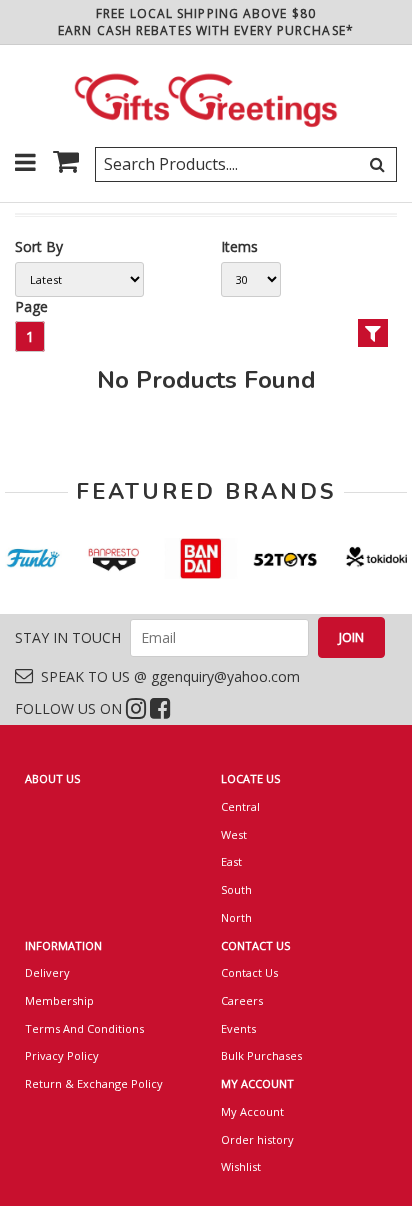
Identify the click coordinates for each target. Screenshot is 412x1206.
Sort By (39, 246)
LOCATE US (250, 778)
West (234, 834)
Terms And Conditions (84, 1028)
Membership (59, 1000)
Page (31, 306)
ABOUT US (52, 778)
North (236, 917)
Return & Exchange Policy (94, 1083)
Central (240, 806)
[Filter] (373, 333)
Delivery (47, 972)
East (231, 861)
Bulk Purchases (261, 1055)
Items (239, 246)
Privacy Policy (62, 1055)
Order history (257, 1139)
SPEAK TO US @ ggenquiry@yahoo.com (166, 676)
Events (238, 1028)
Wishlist (241, 1166)
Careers (242, 1000)
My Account (252, 1111)
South (236, 889)
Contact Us (249, 972)
